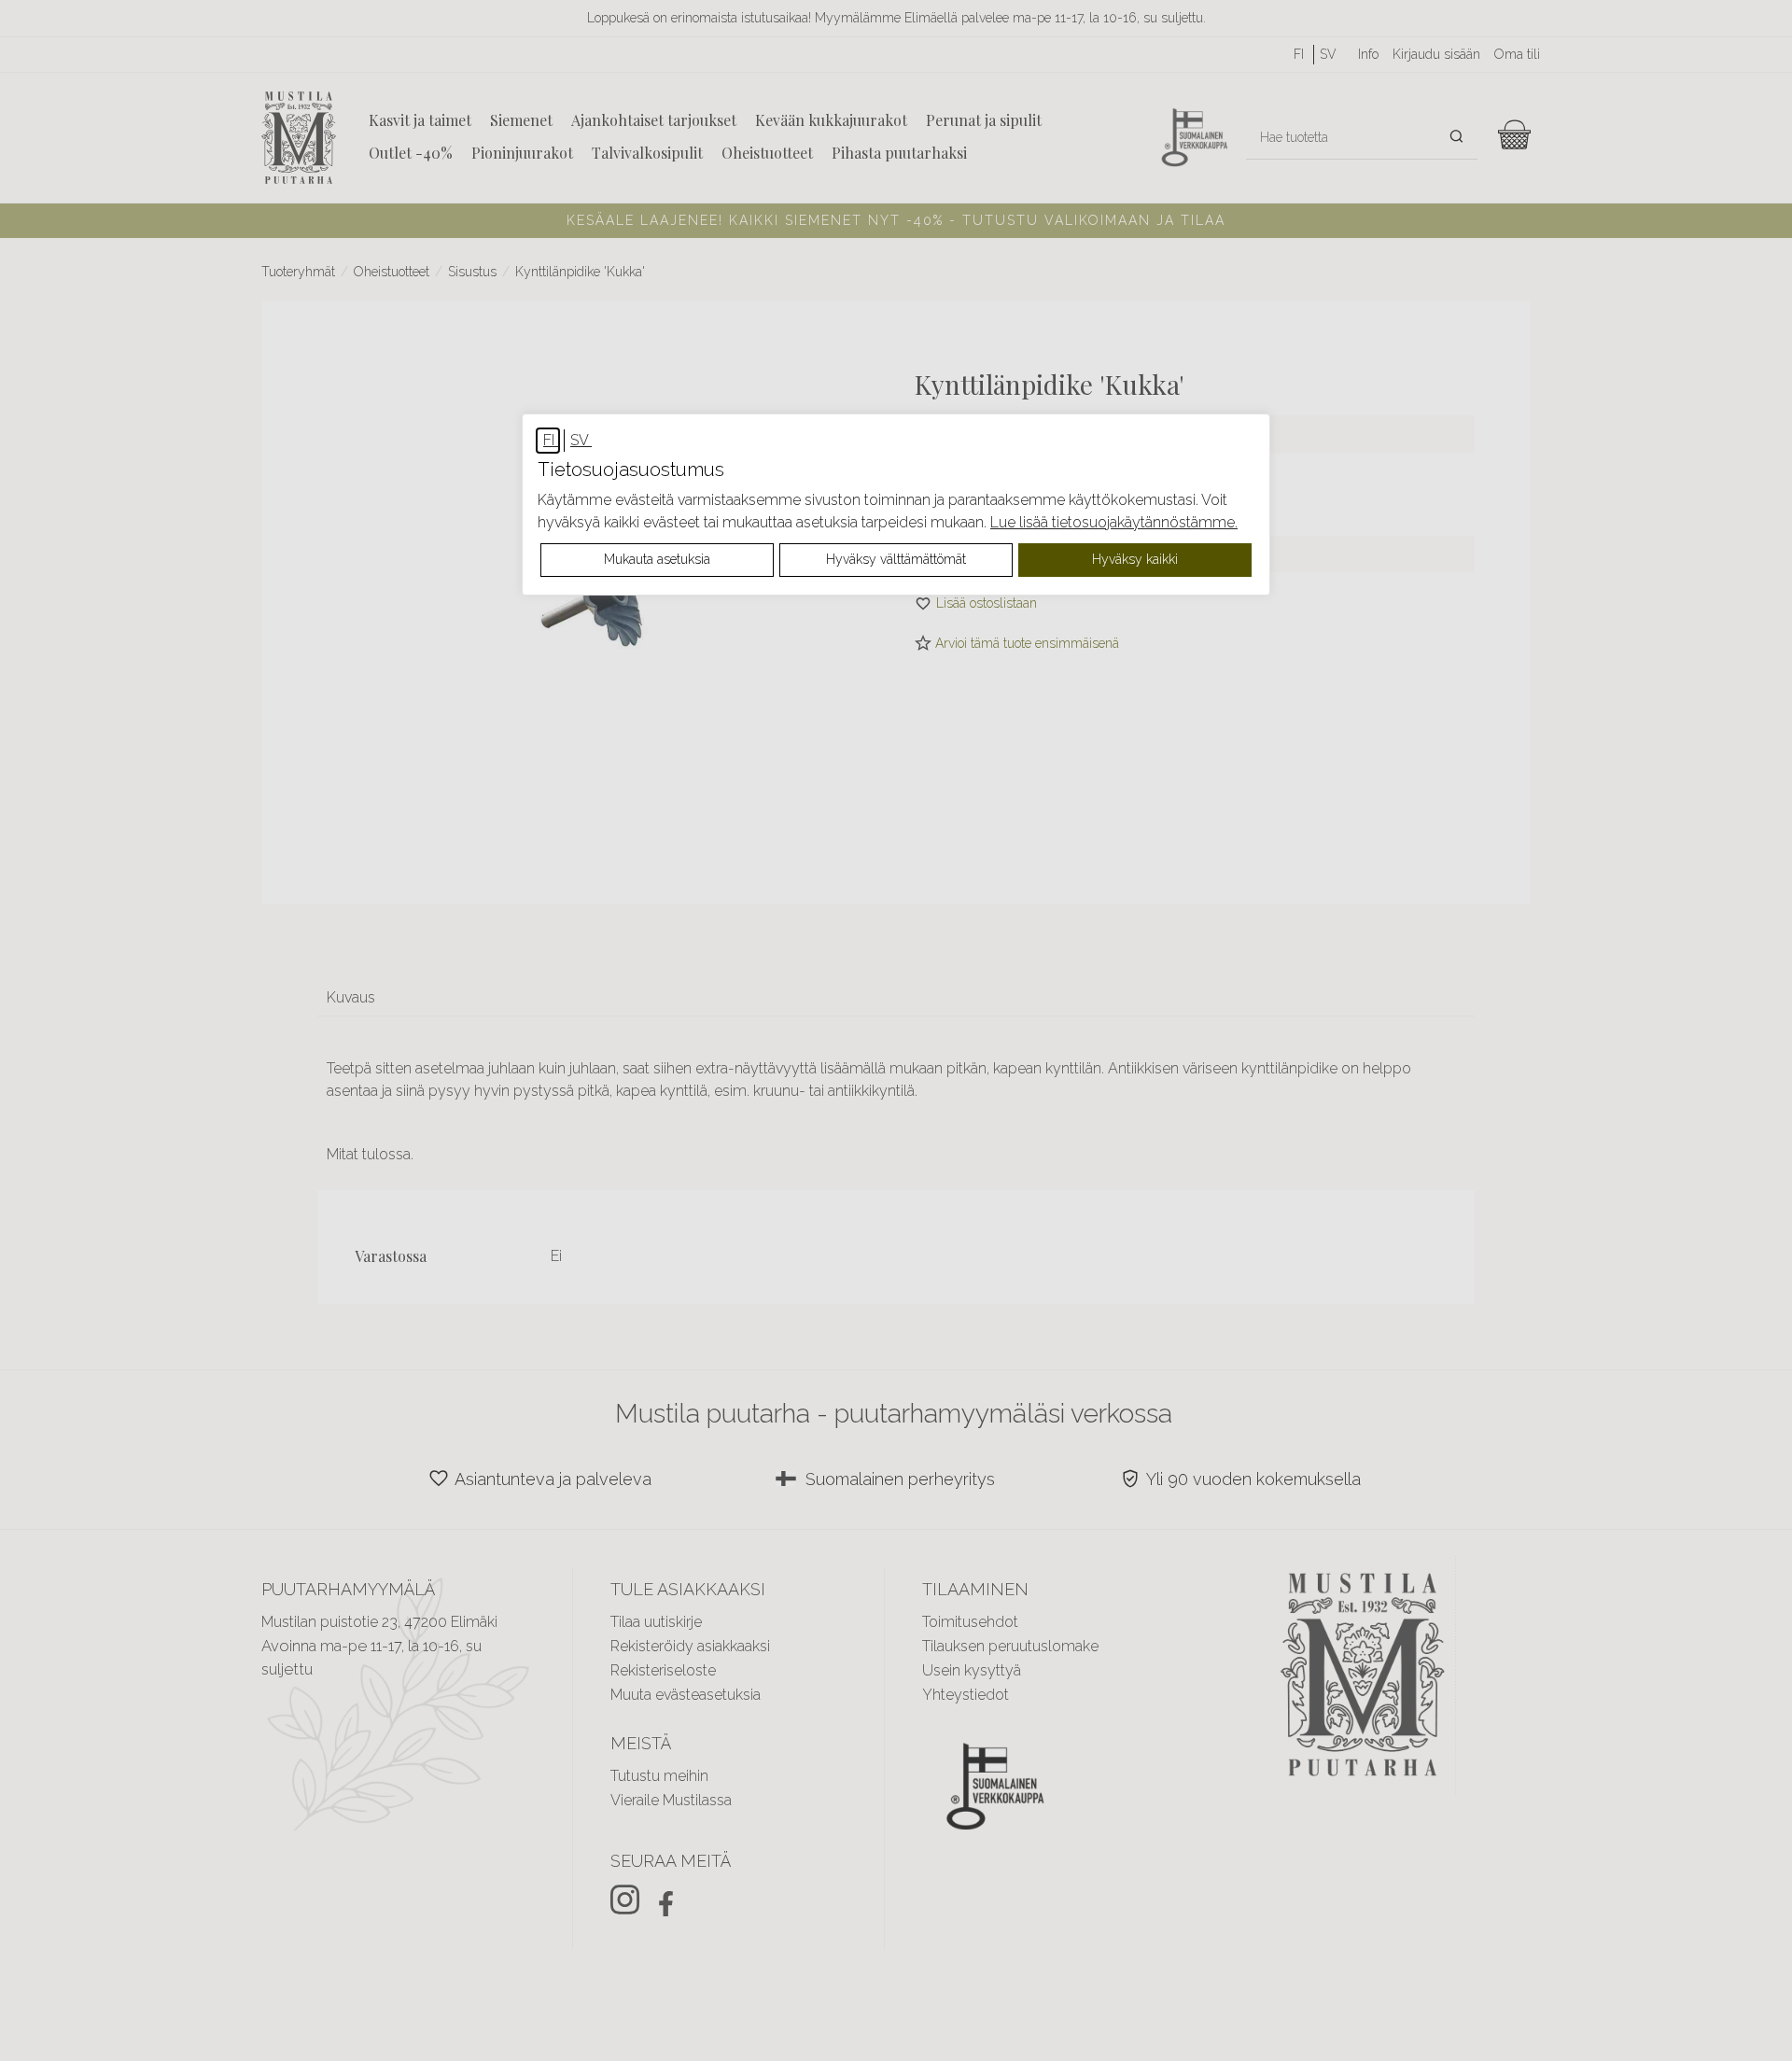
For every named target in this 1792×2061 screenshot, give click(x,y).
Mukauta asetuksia (657, 559)
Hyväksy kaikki (1135, 559)
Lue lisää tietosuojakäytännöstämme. (1114, 522)
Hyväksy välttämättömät (896, 559)
